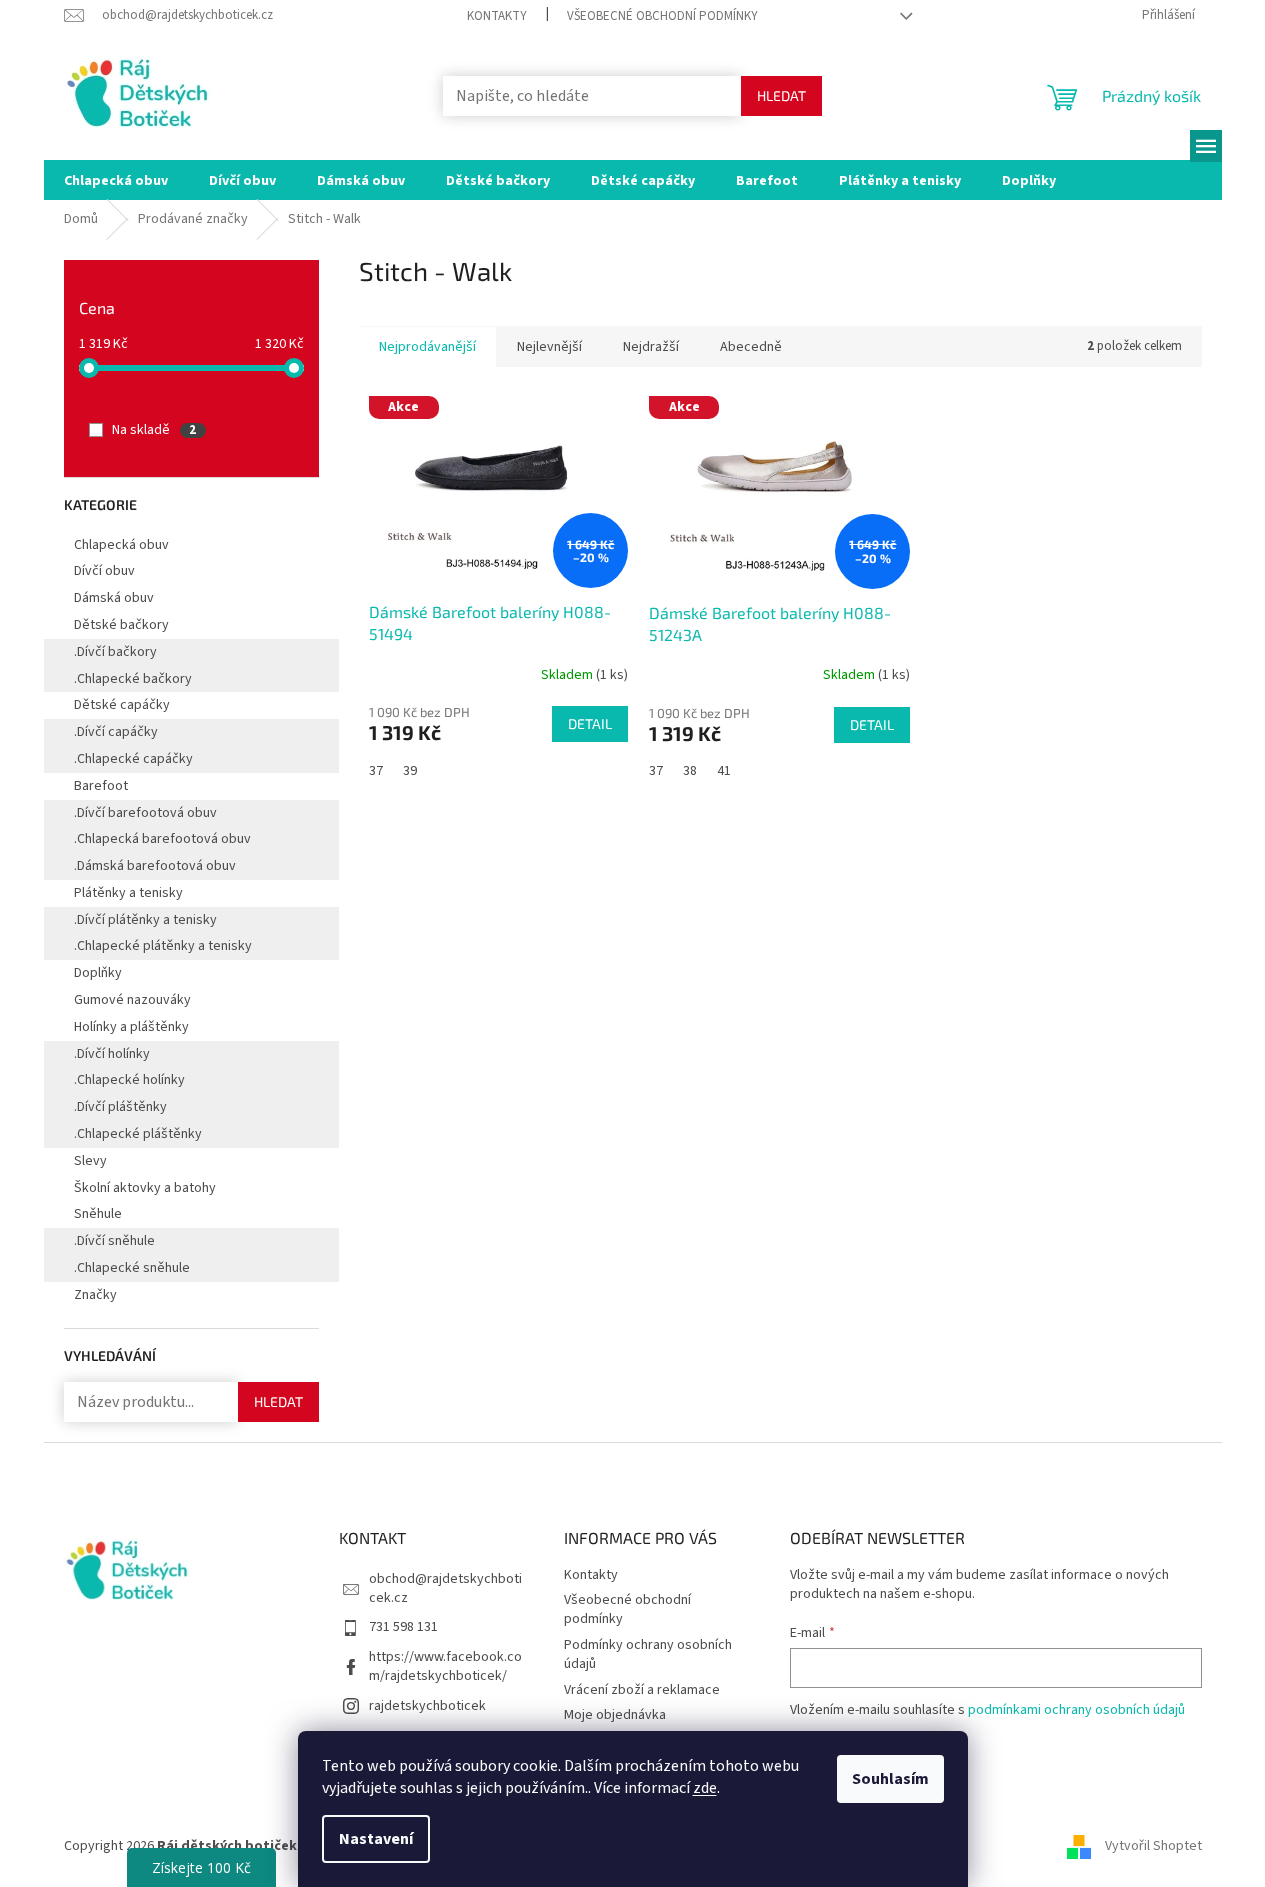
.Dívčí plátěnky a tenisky (145, 920)
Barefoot (101, 786)
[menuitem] (116, 180)
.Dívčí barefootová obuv (145, 813)
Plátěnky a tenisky (128, 893)
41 (724, 771)
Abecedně (751, 347)
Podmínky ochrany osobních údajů (648, 1654)
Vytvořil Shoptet (1153, 1846)
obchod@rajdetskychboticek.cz (445, 1588)
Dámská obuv (114, 598)
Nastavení (376, 1839)
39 (410, 771)
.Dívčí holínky (112, 1054)
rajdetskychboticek (427, 1706)
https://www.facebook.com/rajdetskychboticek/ (445, 1666)
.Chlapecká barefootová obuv (162, 839)
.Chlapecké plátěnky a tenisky (163, 946)
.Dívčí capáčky (116, 732)
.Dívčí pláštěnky (120, 1107)
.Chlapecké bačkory (133, 679)
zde (705, 1788)
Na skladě (154, 430)
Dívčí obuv (104, 571)
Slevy (90, 1161)
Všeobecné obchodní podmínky (662, 16)
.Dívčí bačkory (115, 652)
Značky (95, 1295)
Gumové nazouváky (132, 1000)
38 (690, 771)
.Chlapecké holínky (129, 1080)
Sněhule (98, 1214)
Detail (590, 723)
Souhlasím (890, 1779)
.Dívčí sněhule (114, 1241)
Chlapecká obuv (121, 545)
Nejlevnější (549, 347)
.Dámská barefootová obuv (155, 866)
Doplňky (98, 973)
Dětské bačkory (121, 625)
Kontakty (497, 16)
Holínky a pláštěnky (131, 1027)
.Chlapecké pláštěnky (138, 1134)
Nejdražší (651, 347)
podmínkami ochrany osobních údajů (1076, 1710)
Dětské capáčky (122, 705)
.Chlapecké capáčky (133, 759)
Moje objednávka (615, 1715)
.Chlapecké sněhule (132, 1268)
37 (376, 771)
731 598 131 (403, 1627)
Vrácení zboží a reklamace (642, 1690)
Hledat (781, 95)
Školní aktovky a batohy (145, 1188)
